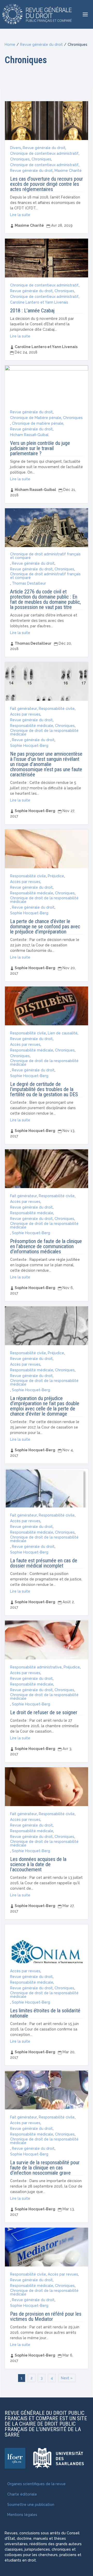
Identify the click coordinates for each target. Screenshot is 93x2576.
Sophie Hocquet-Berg (29, 746)
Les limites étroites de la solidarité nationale (45, 2013)
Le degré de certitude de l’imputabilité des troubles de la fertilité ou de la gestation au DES (44, 1089)
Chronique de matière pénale (38, 423)
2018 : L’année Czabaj (32, 311)
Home (10, 45)
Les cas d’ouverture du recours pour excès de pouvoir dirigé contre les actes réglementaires (47, 184)
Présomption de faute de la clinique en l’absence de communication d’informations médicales (46, 1246)
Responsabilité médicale (32, 726)
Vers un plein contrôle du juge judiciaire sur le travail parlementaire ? (40, 448)
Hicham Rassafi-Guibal (29, 435)
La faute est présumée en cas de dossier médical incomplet (44, 1563)
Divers (16, 148)
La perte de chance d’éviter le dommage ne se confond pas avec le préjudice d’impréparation (45, 926)
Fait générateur (24, 709)
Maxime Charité (68, 171)
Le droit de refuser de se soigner (44, 1712)
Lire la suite (20, 215)
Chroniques (20, 159)
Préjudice (56, 876)
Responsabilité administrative (36, 1667)
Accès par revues (25, 714)
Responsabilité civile (57, 709)
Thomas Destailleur (29, 583)
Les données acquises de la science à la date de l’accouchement (38, 1864)
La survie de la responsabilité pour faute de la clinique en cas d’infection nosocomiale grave (45, 2168)
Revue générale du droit (41, 45)
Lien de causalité (63, 1033)
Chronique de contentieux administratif (44, 153)
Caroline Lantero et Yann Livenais (39, 302)
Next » (67, 2378)
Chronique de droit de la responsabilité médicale (44, 732)
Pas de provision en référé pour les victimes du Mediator (46, 2316)
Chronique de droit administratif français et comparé (45, 556)
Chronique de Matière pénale (36, 418)
